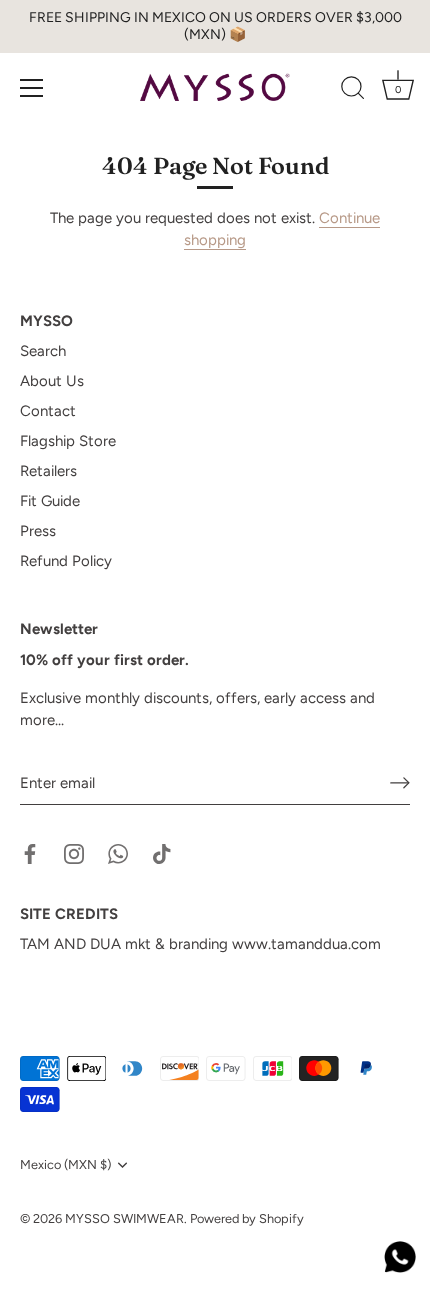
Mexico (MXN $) (65, 1164)
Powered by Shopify (247, 1218)
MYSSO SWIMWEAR (124, 1218)
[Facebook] (30, 853)
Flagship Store (68, 441)
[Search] (353, 91)
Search (43, 351)
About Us (52, 381)
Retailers (48, 471)
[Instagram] (74, 853)
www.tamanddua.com (306, 944)
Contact (48, 411)
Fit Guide (50, 501)
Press (38, 531)
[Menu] (32, 88)
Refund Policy (66, 561)
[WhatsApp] (118, 853)
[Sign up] (400, 783)
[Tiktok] (162, 853)
